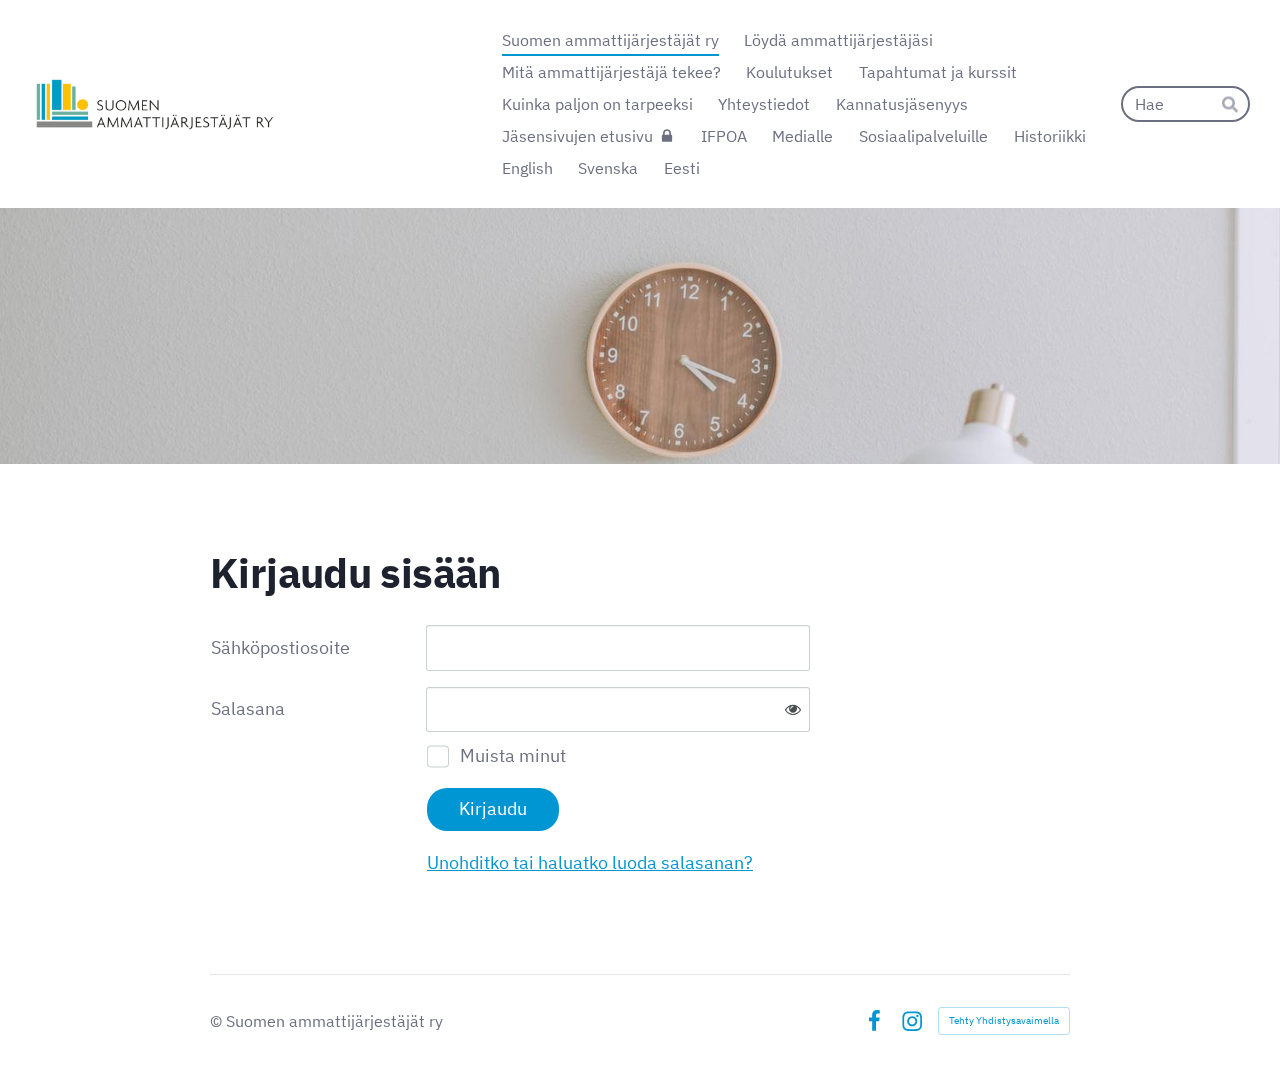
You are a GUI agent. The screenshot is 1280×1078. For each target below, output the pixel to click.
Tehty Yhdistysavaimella (1004, 1020)
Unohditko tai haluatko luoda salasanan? (590, 862)
